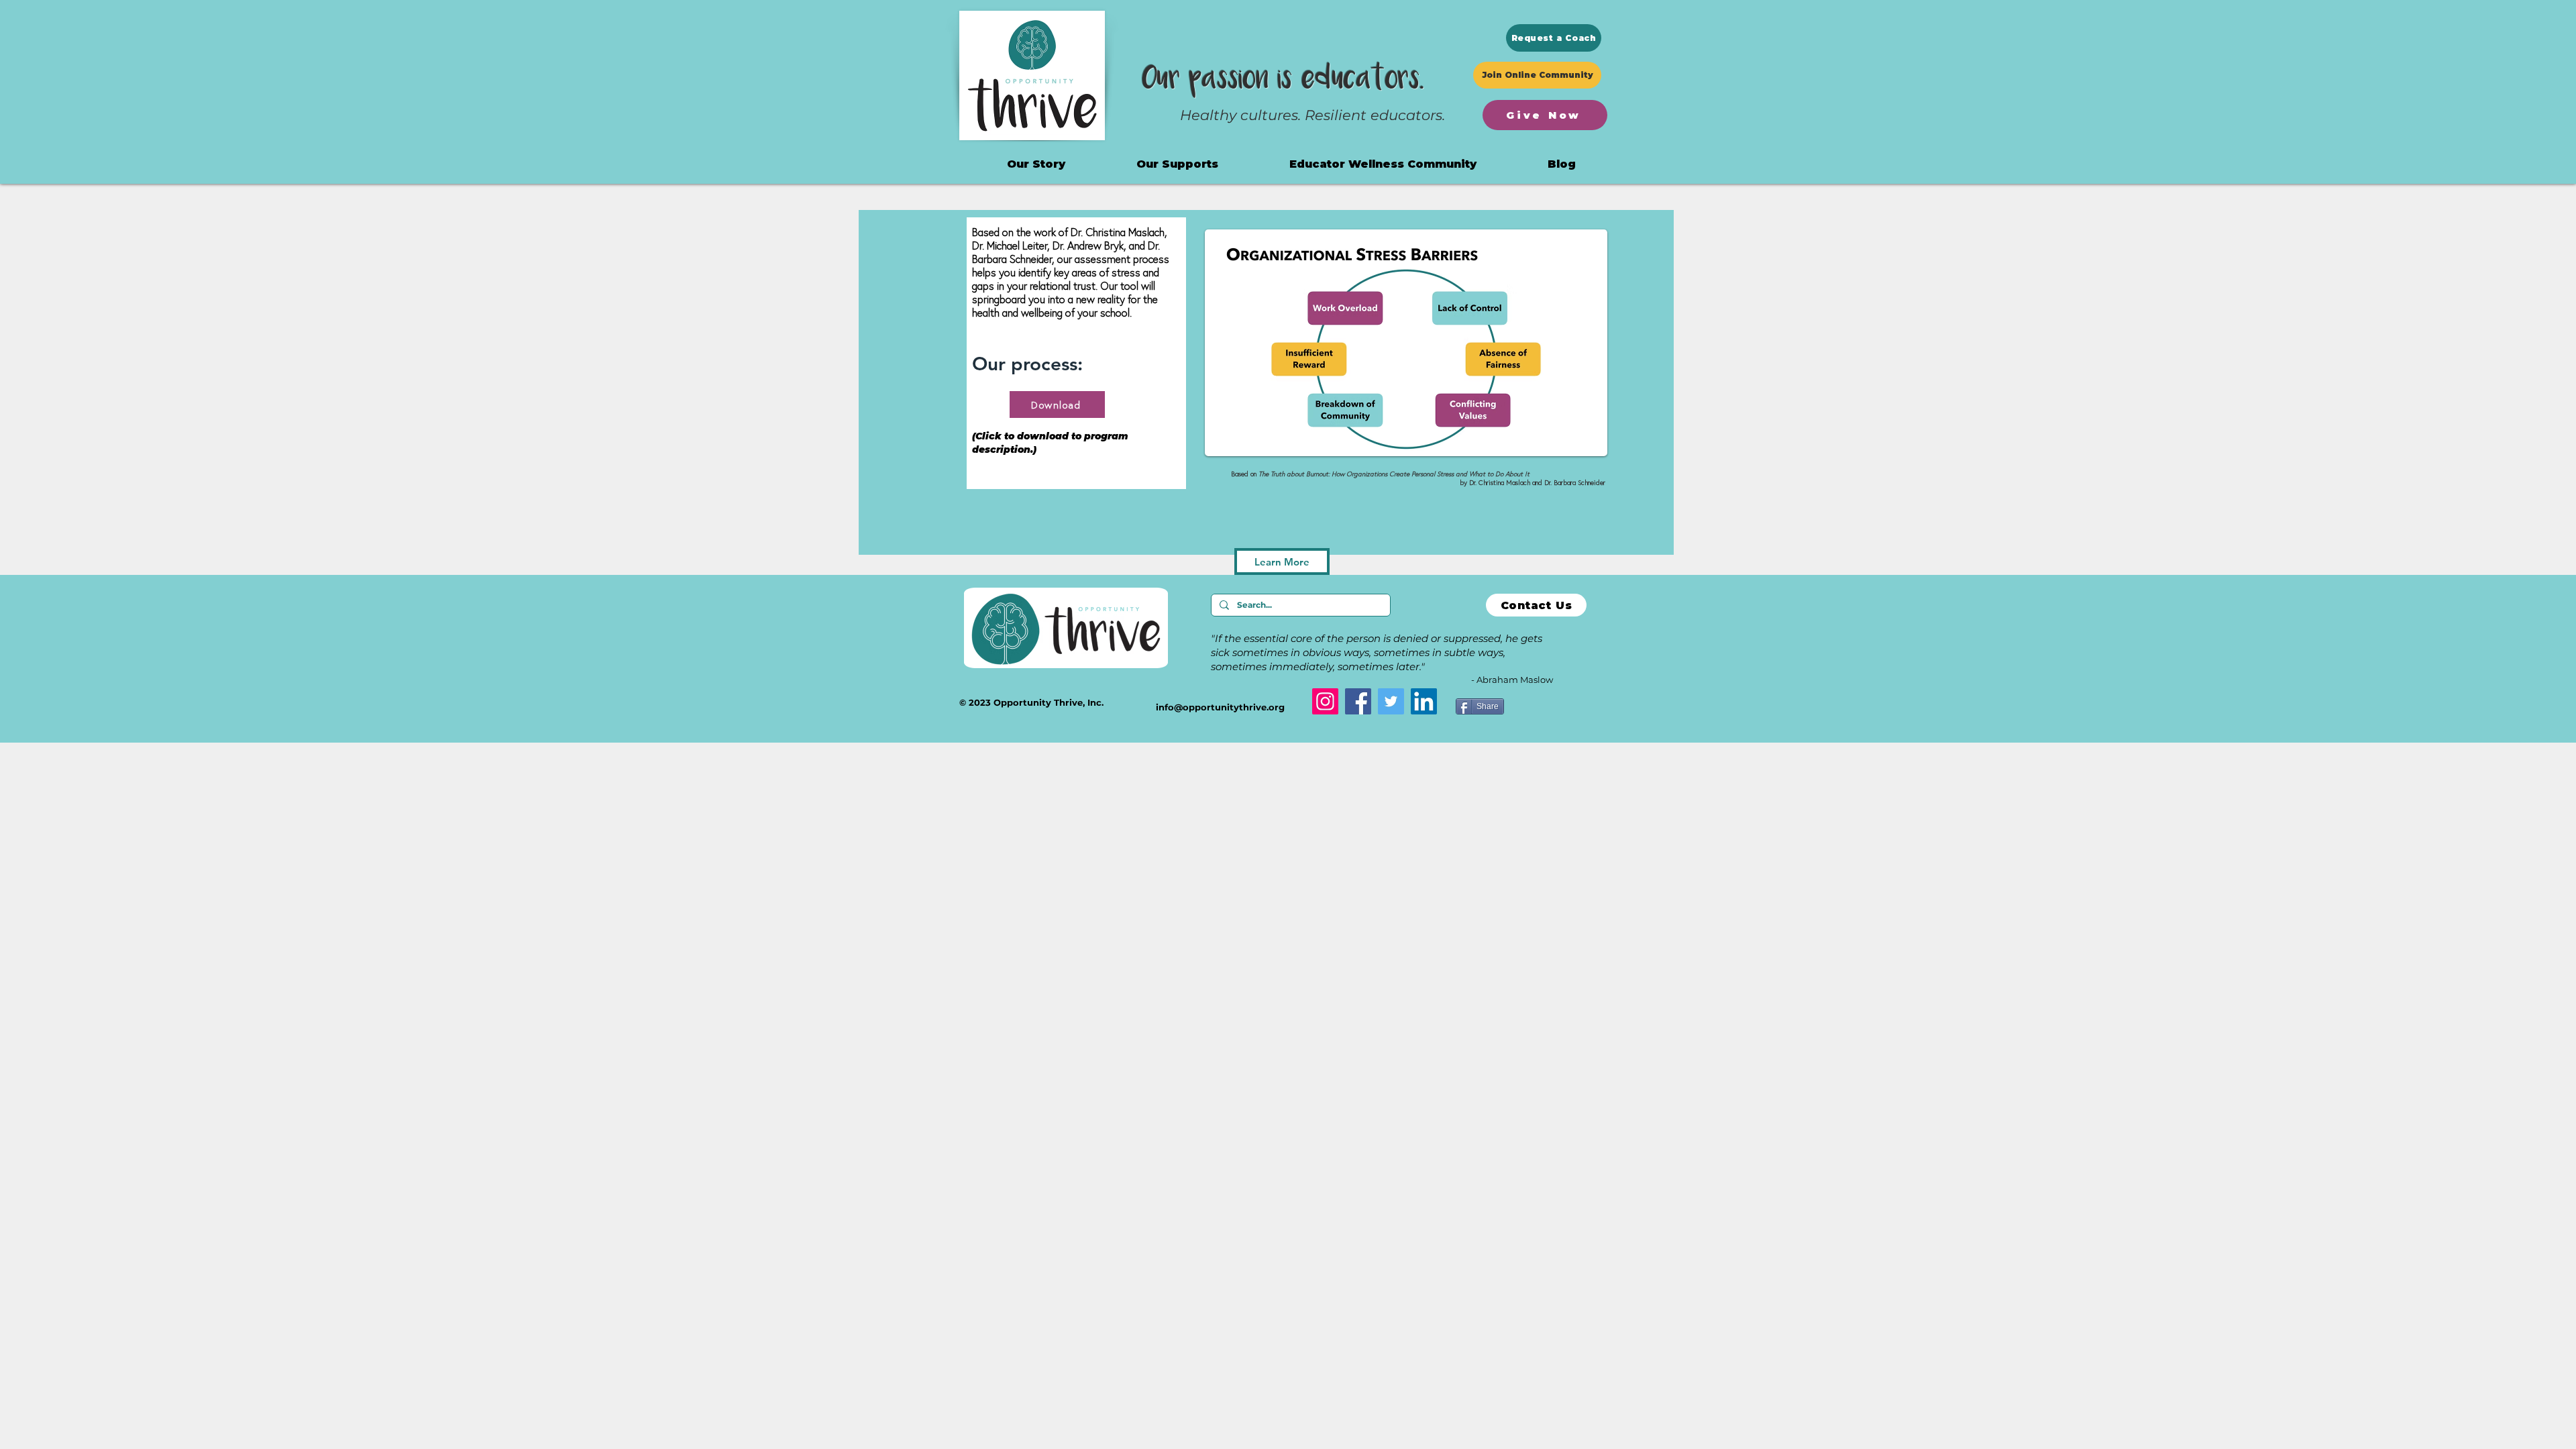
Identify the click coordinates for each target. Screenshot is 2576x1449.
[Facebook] (1358, 701)
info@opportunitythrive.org (1220, 707)
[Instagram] (1325, 701)
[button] (1383, 164)
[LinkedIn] (1424, 701)
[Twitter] (1391, 701)
